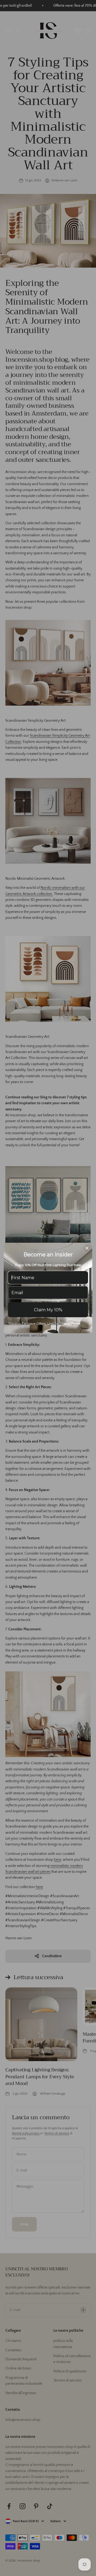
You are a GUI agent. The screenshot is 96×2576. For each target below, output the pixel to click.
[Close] (87, 1248)
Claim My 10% (48, 1310)
